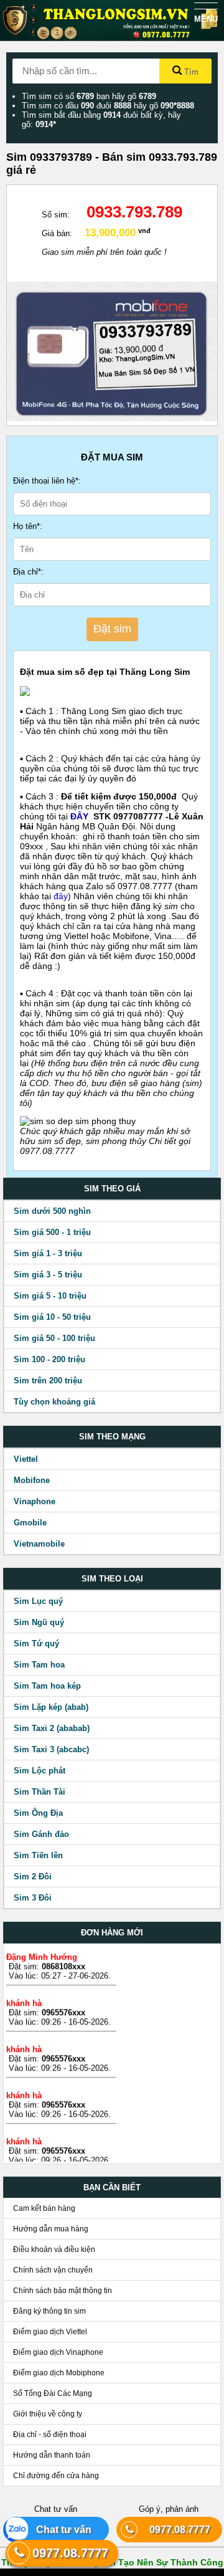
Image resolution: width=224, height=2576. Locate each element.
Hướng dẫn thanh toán (52, 2455)
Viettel (26, 1459)
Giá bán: (57, 233)
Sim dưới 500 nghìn (52, 1211)
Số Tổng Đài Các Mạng (53, 2393)
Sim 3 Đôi (33, 1898)
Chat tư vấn (59, 2530)
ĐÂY (81, 816)
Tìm (190, 72)
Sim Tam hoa (39, 1665)
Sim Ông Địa (38, 1813)
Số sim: (56, 215)
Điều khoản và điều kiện (54, 2249)
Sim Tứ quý (36, 1643)
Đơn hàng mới (112, 1933)
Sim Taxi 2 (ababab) (52, 1728)
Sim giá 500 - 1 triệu (52, 1232)
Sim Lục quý (38, 1601)
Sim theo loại (112, 1579)
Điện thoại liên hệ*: (47, 481)
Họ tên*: (28, 526)
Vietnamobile (39, 1544)
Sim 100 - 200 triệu (49, 1359)
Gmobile (30, 1523)
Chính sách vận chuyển (53, 2270)
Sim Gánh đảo (41, 1834)
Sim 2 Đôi (33, 1877)
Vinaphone (35, 1501)
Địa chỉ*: (28, 572)
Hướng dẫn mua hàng (51, 2229)
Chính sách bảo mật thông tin (63, 2291)
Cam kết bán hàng (44, 2208)
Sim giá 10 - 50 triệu (52, 1317)
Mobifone (32, 1480)
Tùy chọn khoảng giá (54, 1402)
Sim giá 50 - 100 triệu (54, 1338)
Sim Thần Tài (40, 1792)
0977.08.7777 (175, 2530)
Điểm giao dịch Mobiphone (59, 2373)
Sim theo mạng (112, 1437)
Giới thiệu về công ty (48, 2414)
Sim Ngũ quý (39, 1622)
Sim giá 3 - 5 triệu (48, 1275)
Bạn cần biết (112, 2187)
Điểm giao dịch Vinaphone (58, 2352)
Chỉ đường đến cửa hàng (56, 2476)
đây (61, 896)
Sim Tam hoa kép (47, 1686)
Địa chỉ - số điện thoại (50, 2435)
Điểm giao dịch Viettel (50, 2332)
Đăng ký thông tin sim (49, 2311)
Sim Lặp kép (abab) (51, 1707)
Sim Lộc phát (40, 1771)
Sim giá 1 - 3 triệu (48, 1253)
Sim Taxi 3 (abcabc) (51, 1749)
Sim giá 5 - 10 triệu (50, 1296)
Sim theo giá (112, 1189)
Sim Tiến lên (38, 1855)
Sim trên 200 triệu (48, 1381)
